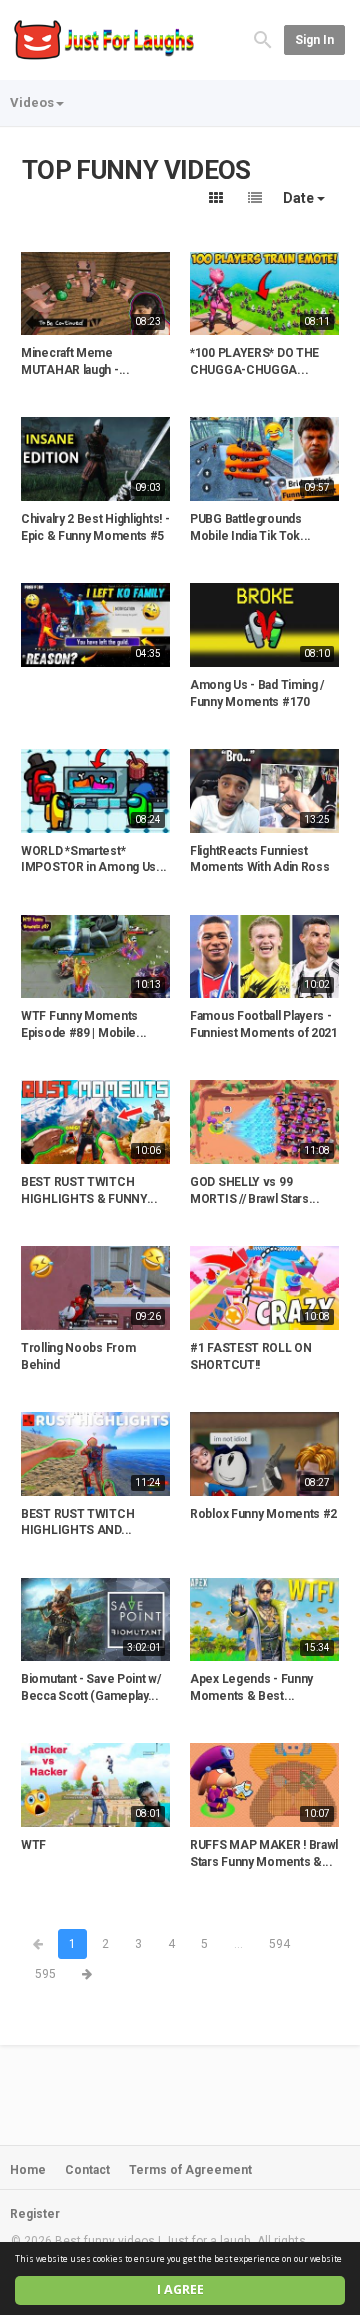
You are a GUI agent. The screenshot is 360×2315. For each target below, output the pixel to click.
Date (300, 198)
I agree (180, 2289)
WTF (33, 1845)
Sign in (314, 40)
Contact (87, 2170)
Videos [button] (32, 102)
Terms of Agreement (190, 2170)
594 (279, 1944)
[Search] (263, 39)
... (238, 1944)
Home (28, 2170)
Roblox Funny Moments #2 (263, 1514)
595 (45, 1974)
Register (35, 2214)
